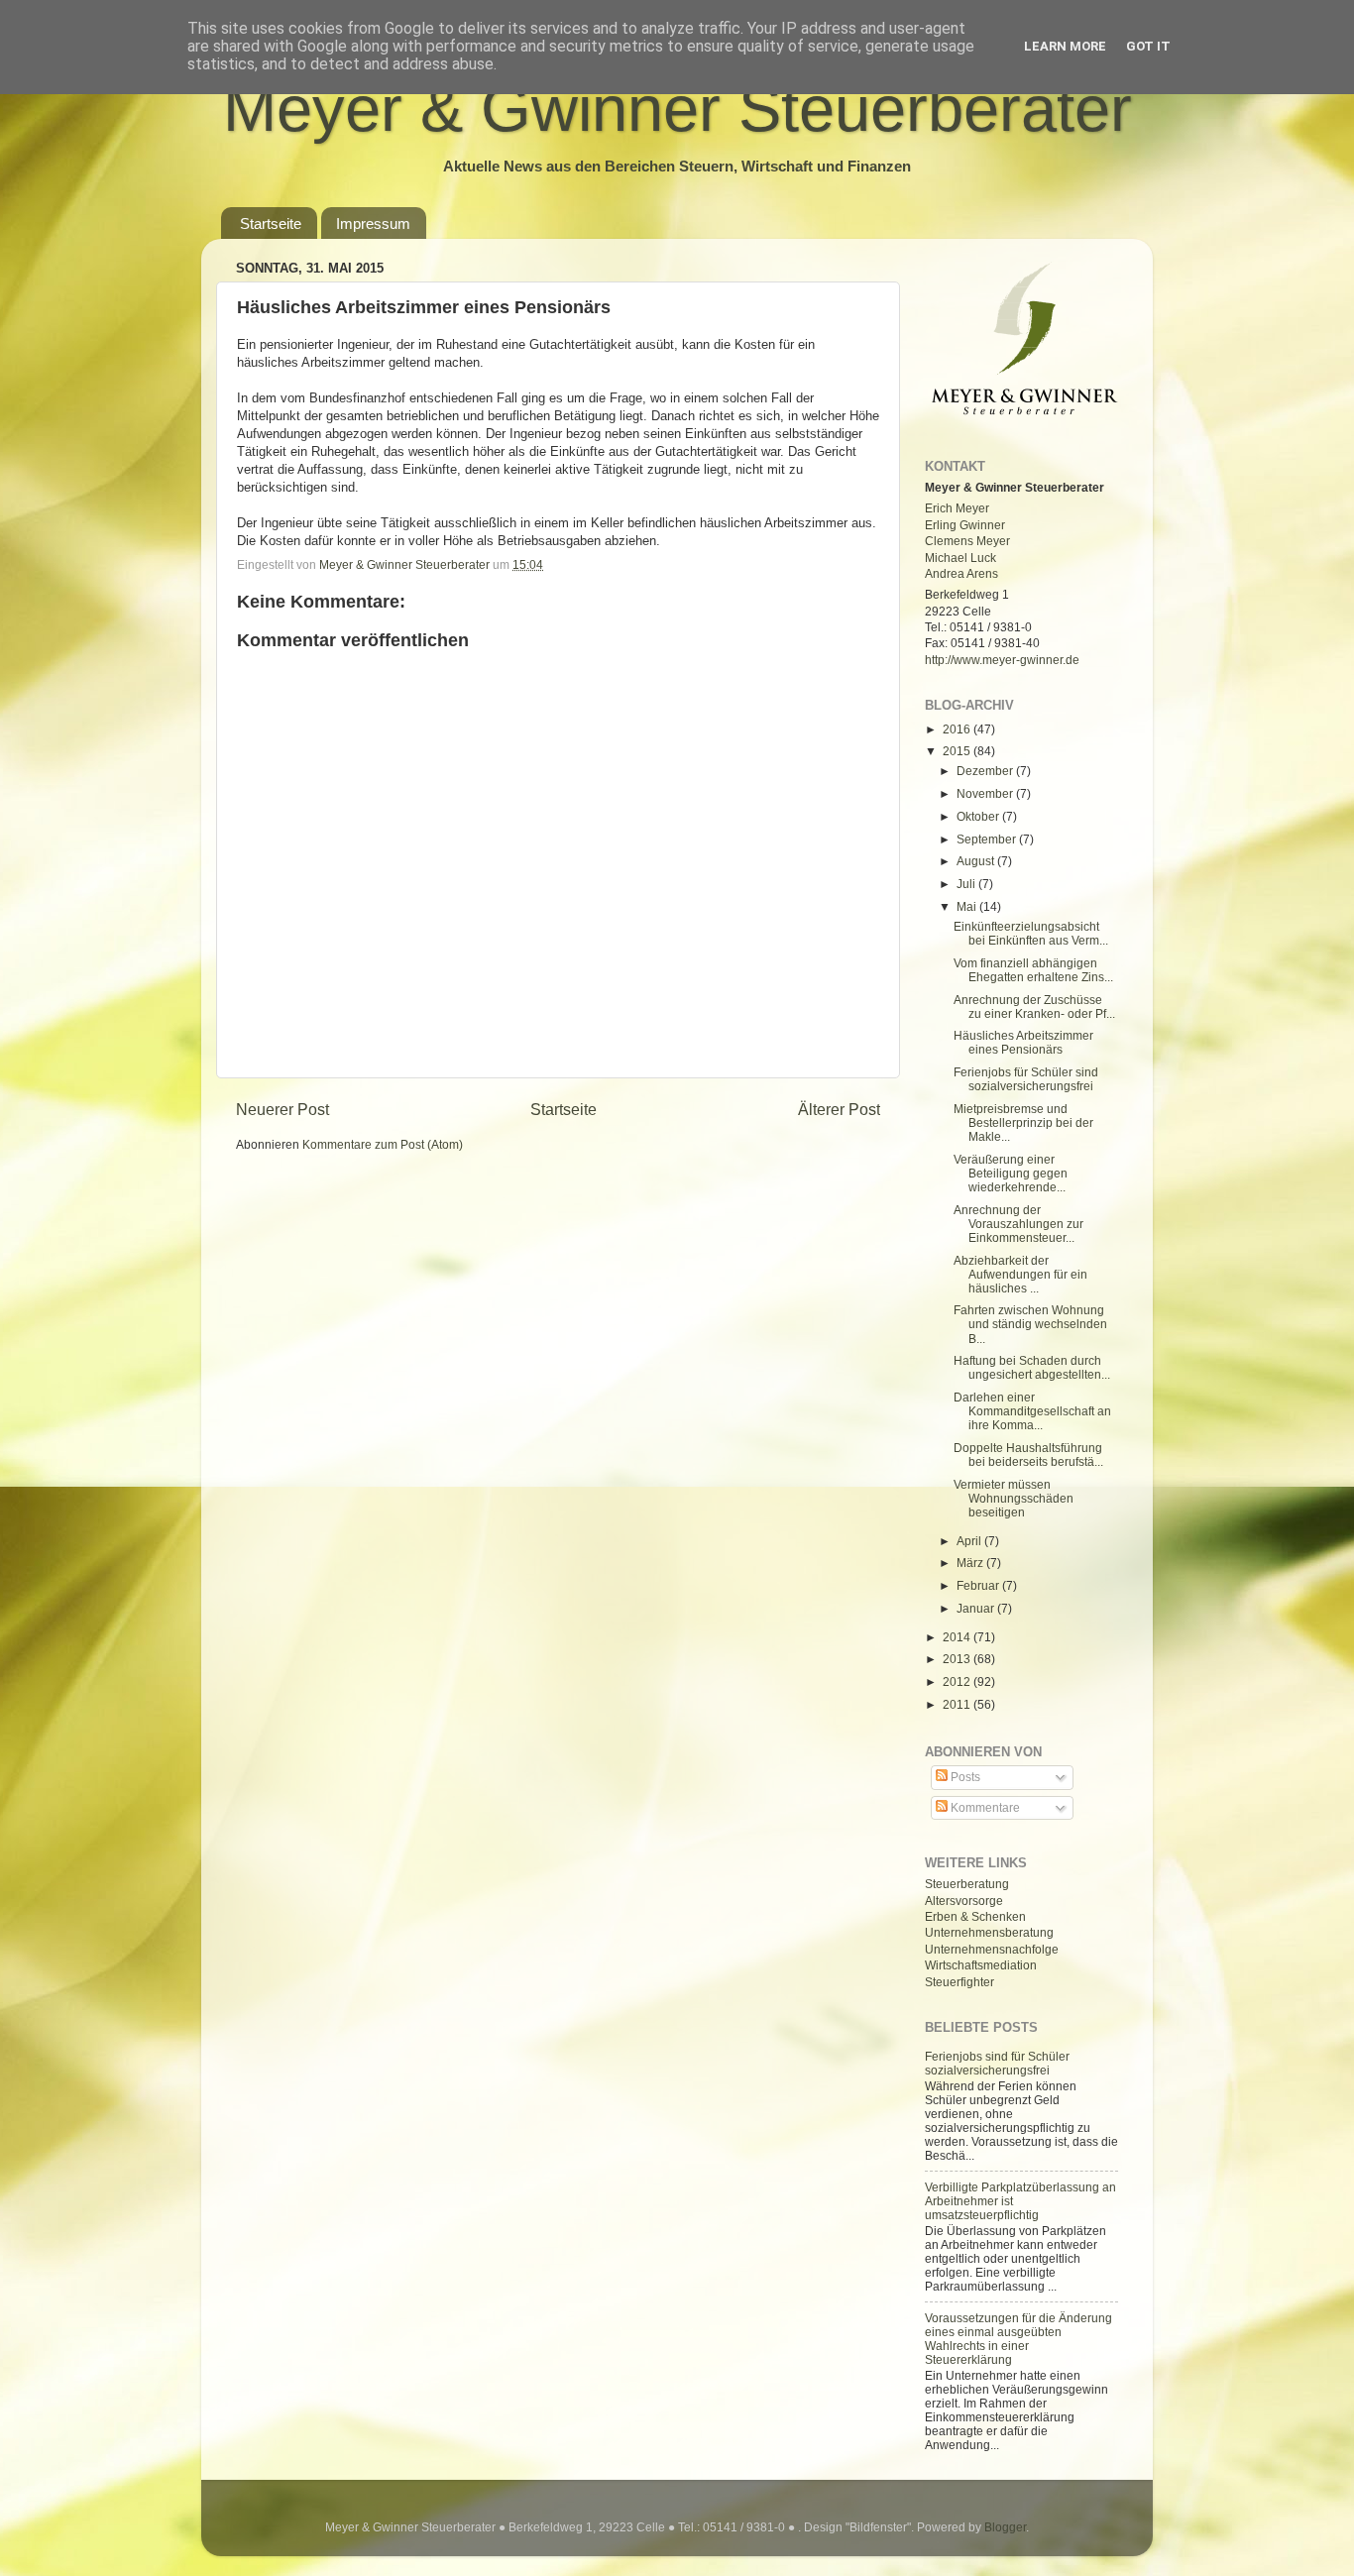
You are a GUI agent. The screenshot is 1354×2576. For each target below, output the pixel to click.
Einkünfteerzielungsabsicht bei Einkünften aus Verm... (1031, 933)
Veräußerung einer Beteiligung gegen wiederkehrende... (1011, 1173)
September (988, 839)
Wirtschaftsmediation (981, 1965)
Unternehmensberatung (989, 1932)
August (977, 861)
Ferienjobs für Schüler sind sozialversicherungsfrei (1026, 1079)
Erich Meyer (957, 508)
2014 (958, 1637)
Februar (979, 1585)
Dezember (986, 771)
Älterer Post (839, 1109)
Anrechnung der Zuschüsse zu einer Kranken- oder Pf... (1034, 1007)
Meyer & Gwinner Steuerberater (677, 109)
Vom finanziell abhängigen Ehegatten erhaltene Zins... (1033, 970)
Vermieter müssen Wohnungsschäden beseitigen (1014, 1498)
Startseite (271, 224)
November (986, 793)
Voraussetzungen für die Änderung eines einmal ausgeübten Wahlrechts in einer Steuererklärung (1018, 2339)
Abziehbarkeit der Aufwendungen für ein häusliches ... (1020, 1274)
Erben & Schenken (975, 1916)
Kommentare (984, 1807)
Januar (977, 1608)
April (970, 1541)
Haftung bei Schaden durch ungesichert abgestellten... (1032, 1367)
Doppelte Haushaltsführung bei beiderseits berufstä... (1028, 1455)
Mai (968, 906)
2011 (958, 1704)
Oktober (979, 816)
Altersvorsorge (964, 1901)
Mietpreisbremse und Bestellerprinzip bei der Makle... (1023, 1122)
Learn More (1065, 46)
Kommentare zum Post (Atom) (383, 1144)
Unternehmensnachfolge (992, 1949)
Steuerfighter (959, 1982)
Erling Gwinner (965, 525)
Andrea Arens (961, 573)
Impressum (373, 224)
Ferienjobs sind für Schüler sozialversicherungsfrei (997, 2063)
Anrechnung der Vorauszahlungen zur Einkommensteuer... (1018, 1224)
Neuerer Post (282, 1109)
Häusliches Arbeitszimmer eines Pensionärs (1023, 1042)
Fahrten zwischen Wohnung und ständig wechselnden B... (1030, 1324)
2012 (958, 1681)
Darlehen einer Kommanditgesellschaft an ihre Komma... (1032, 1411)
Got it (1148, 46)
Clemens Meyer (967, 541)
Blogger (1005, 2527)
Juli (967, 884)
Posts (964, 1777)
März (971, 1563)
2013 (958, 1659)
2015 (958, 751)
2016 (958, 729)
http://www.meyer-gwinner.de (1002, 660)
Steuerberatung (967, 1884)
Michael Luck (960, 558)
